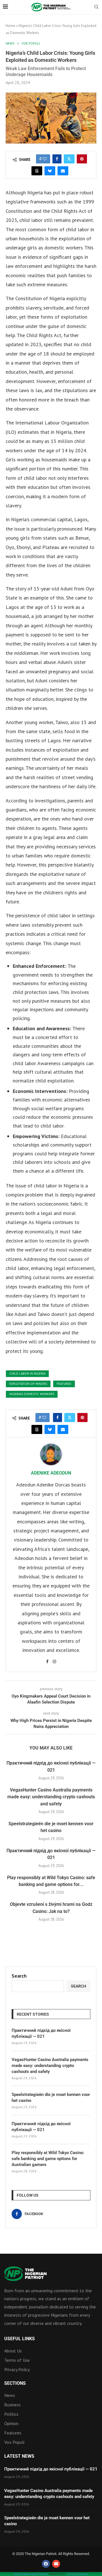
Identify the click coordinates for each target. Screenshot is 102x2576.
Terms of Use (17, 2360)
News (10, 2395)
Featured (64, 1384)
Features (13, 2433)
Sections (15, 2383)
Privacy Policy (17, 2369)
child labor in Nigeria (27, 1374)
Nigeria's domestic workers (32, 1394)
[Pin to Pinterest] (82, 159)
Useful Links (20, 2339)
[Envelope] (56, 2564)
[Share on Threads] (37, 171)
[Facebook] (46, 2564)
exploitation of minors (28, 1384)
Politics (11, 2414)
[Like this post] (45, 159)
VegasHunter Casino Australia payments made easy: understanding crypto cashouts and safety (51, 1797)
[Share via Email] (63, 171)
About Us (13, 2351)
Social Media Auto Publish (31, 2574)
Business (12, 2405)
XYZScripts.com (78, 2574)
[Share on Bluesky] (50, 171)
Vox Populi (14, 2442)
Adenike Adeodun (51, 1473)
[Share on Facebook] (57, 159)
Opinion (11, 2423)
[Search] (96, 7)
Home (10, 26)
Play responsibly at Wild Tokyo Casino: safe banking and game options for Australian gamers (48, 2159)
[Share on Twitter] (69, 159)
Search (19, 1976)
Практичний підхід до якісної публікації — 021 (41, 2033)
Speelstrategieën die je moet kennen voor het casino (51, 2097)
